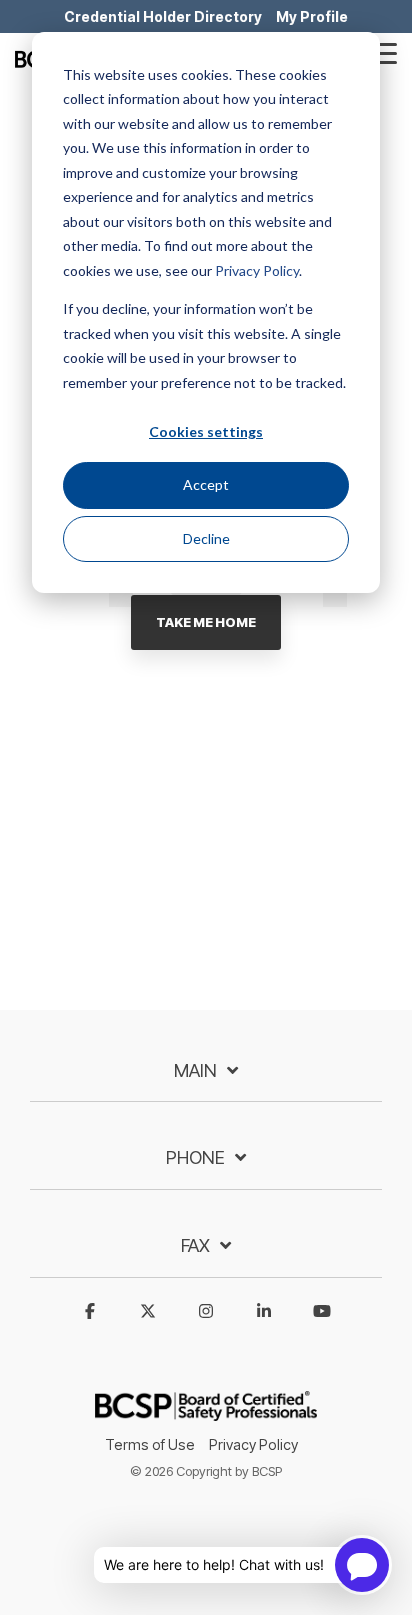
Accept (206, 484)
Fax (195, 1245)
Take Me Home (206, 622)
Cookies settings (206, 431)
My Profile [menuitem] (312, 16)
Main (195, 1070)
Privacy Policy (257, 270)
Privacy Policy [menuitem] (253, 1444)
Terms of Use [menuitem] (150, 1444)
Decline (206, 538)
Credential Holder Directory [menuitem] (163, 16)
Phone (195, 1157)
